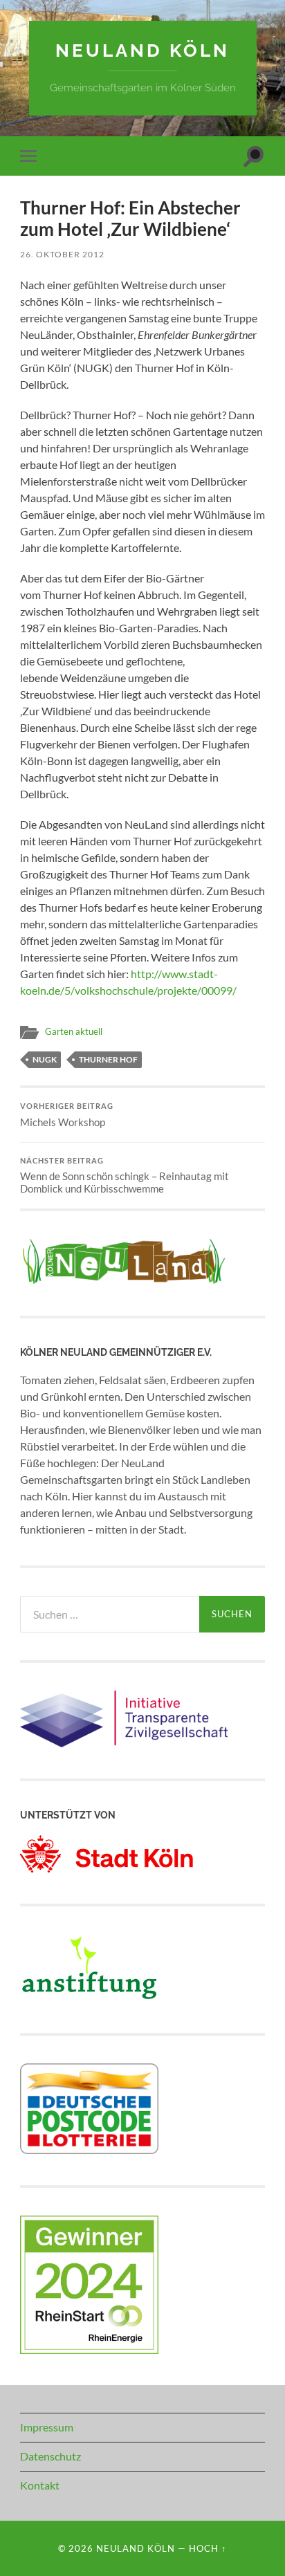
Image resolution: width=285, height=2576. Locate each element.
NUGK (45, 1059)
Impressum (47, 2427)
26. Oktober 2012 (62, 254)
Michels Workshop (67, 1115)
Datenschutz (50, 2456)
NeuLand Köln (142, 50)
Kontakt (40, 2485)
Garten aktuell (74, 1031)
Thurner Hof (108, 1059)
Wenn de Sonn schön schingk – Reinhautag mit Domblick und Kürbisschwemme (125, 1176)
